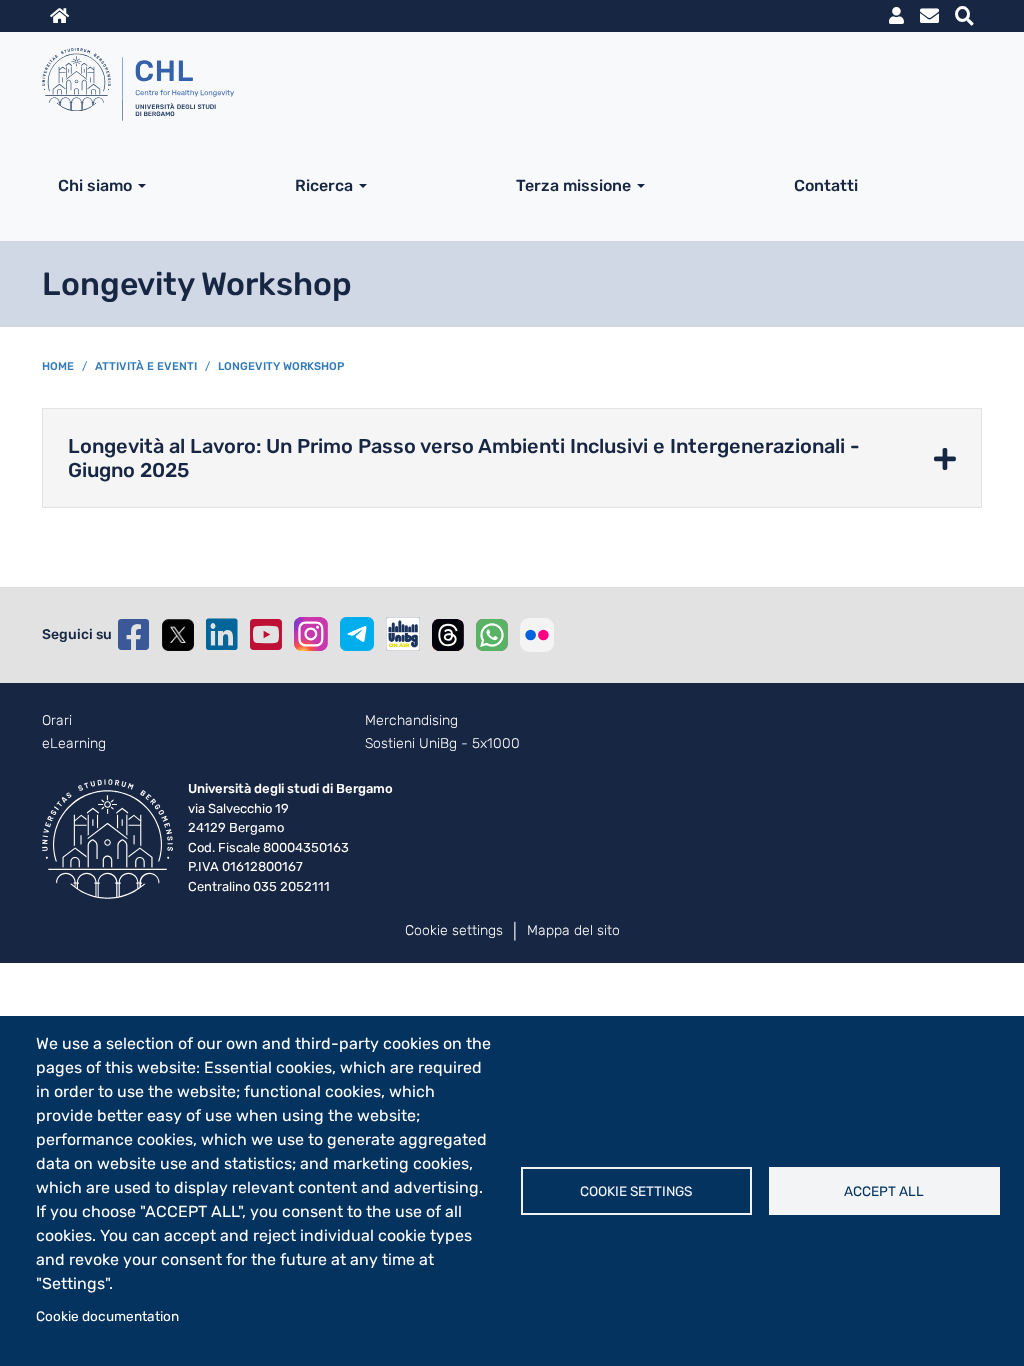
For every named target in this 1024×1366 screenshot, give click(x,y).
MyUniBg (896, 16)
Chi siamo (95, 185)
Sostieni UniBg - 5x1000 (442, 744)
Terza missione (573, 185)
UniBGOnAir (403, 634)
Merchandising (411, 721)
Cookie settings (636, 1191)
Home (58, 366)
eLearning (74, 744)
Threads (448, 635)
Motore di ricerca (964, 16)
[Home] (504, 88)
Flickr (537, 635)
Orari (57, 721)
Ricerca (324, 185)
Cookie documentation (107, 1316)
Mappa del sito (573, 930)
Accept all (884, 1191)
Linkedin (222, 635)
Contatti (826, 185)
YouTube (266, 635)
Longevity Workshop (281, 366)
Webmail (929, 16)
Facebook (134, 635)
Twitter (178, 635)
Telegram (357, 634)
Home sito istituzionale (59, 16)
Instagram (311, 634)
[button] (512, 458)
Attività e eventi (146, 366)
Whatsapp (492, 635)
